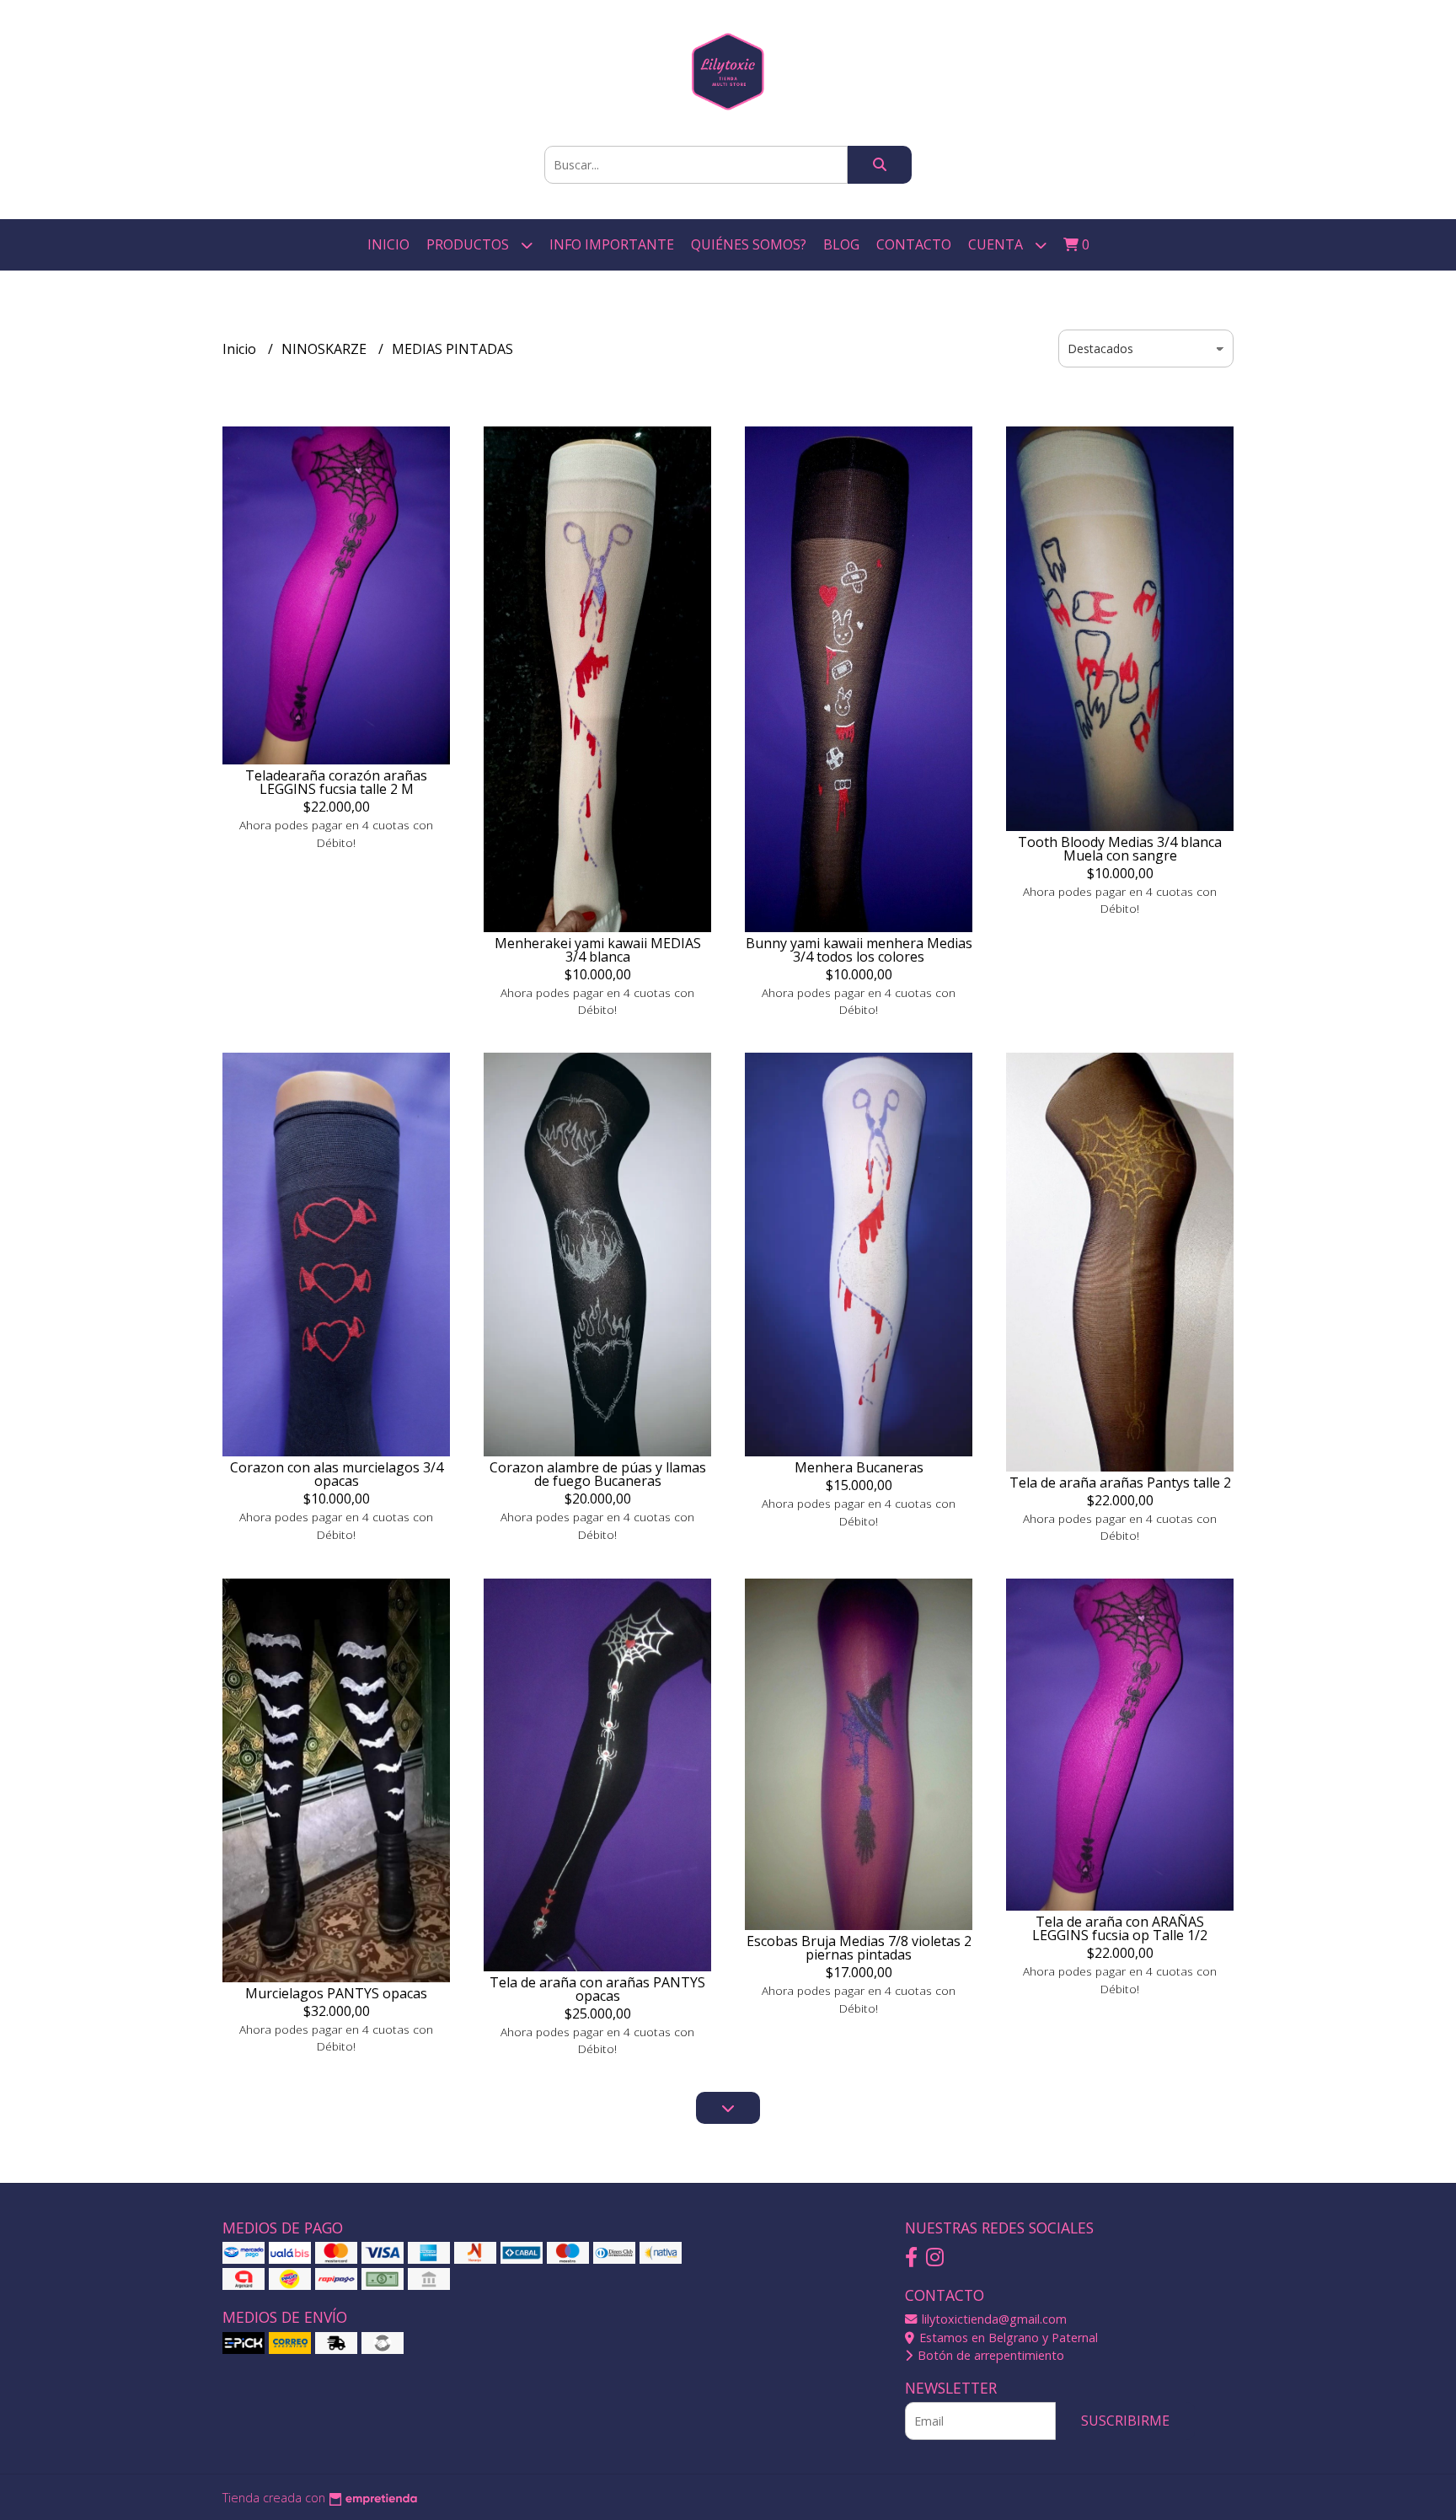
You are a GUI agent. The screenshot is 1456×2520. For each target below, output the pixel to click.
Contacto (914, 244)
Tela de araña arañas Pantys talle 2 (1120, 1483)
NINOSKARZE (326, 349)
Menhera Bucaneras (859, 1467)
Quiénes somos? (749, 244)
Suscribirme (1125, 2421)
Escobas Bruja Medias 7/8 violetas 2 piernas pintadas (859, 1948)
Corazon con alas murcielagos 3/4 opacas (337, 1474)
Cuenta (997, 244)
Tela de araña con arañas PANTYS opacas (597, 1989)
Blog (841, 244)
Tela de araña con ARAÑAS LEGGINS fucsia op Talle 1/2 (1120, 1928)
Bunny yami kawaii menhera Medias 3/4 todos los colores (859, 950)
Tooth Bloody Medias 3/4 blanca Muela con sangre (1120, 849)
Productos (469, 244)
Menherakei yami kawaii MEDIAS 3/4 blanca (598, 950)
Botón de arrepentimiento (989, 2355)
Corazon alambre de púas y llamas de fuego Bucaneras (598, 1474)
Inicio (388, 244)
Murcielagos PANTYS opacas (336, 1993)
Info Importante (612, 244)
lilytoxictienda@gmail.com (993, 2319)
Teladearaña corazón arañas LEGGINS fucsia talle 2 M (336, 782)
